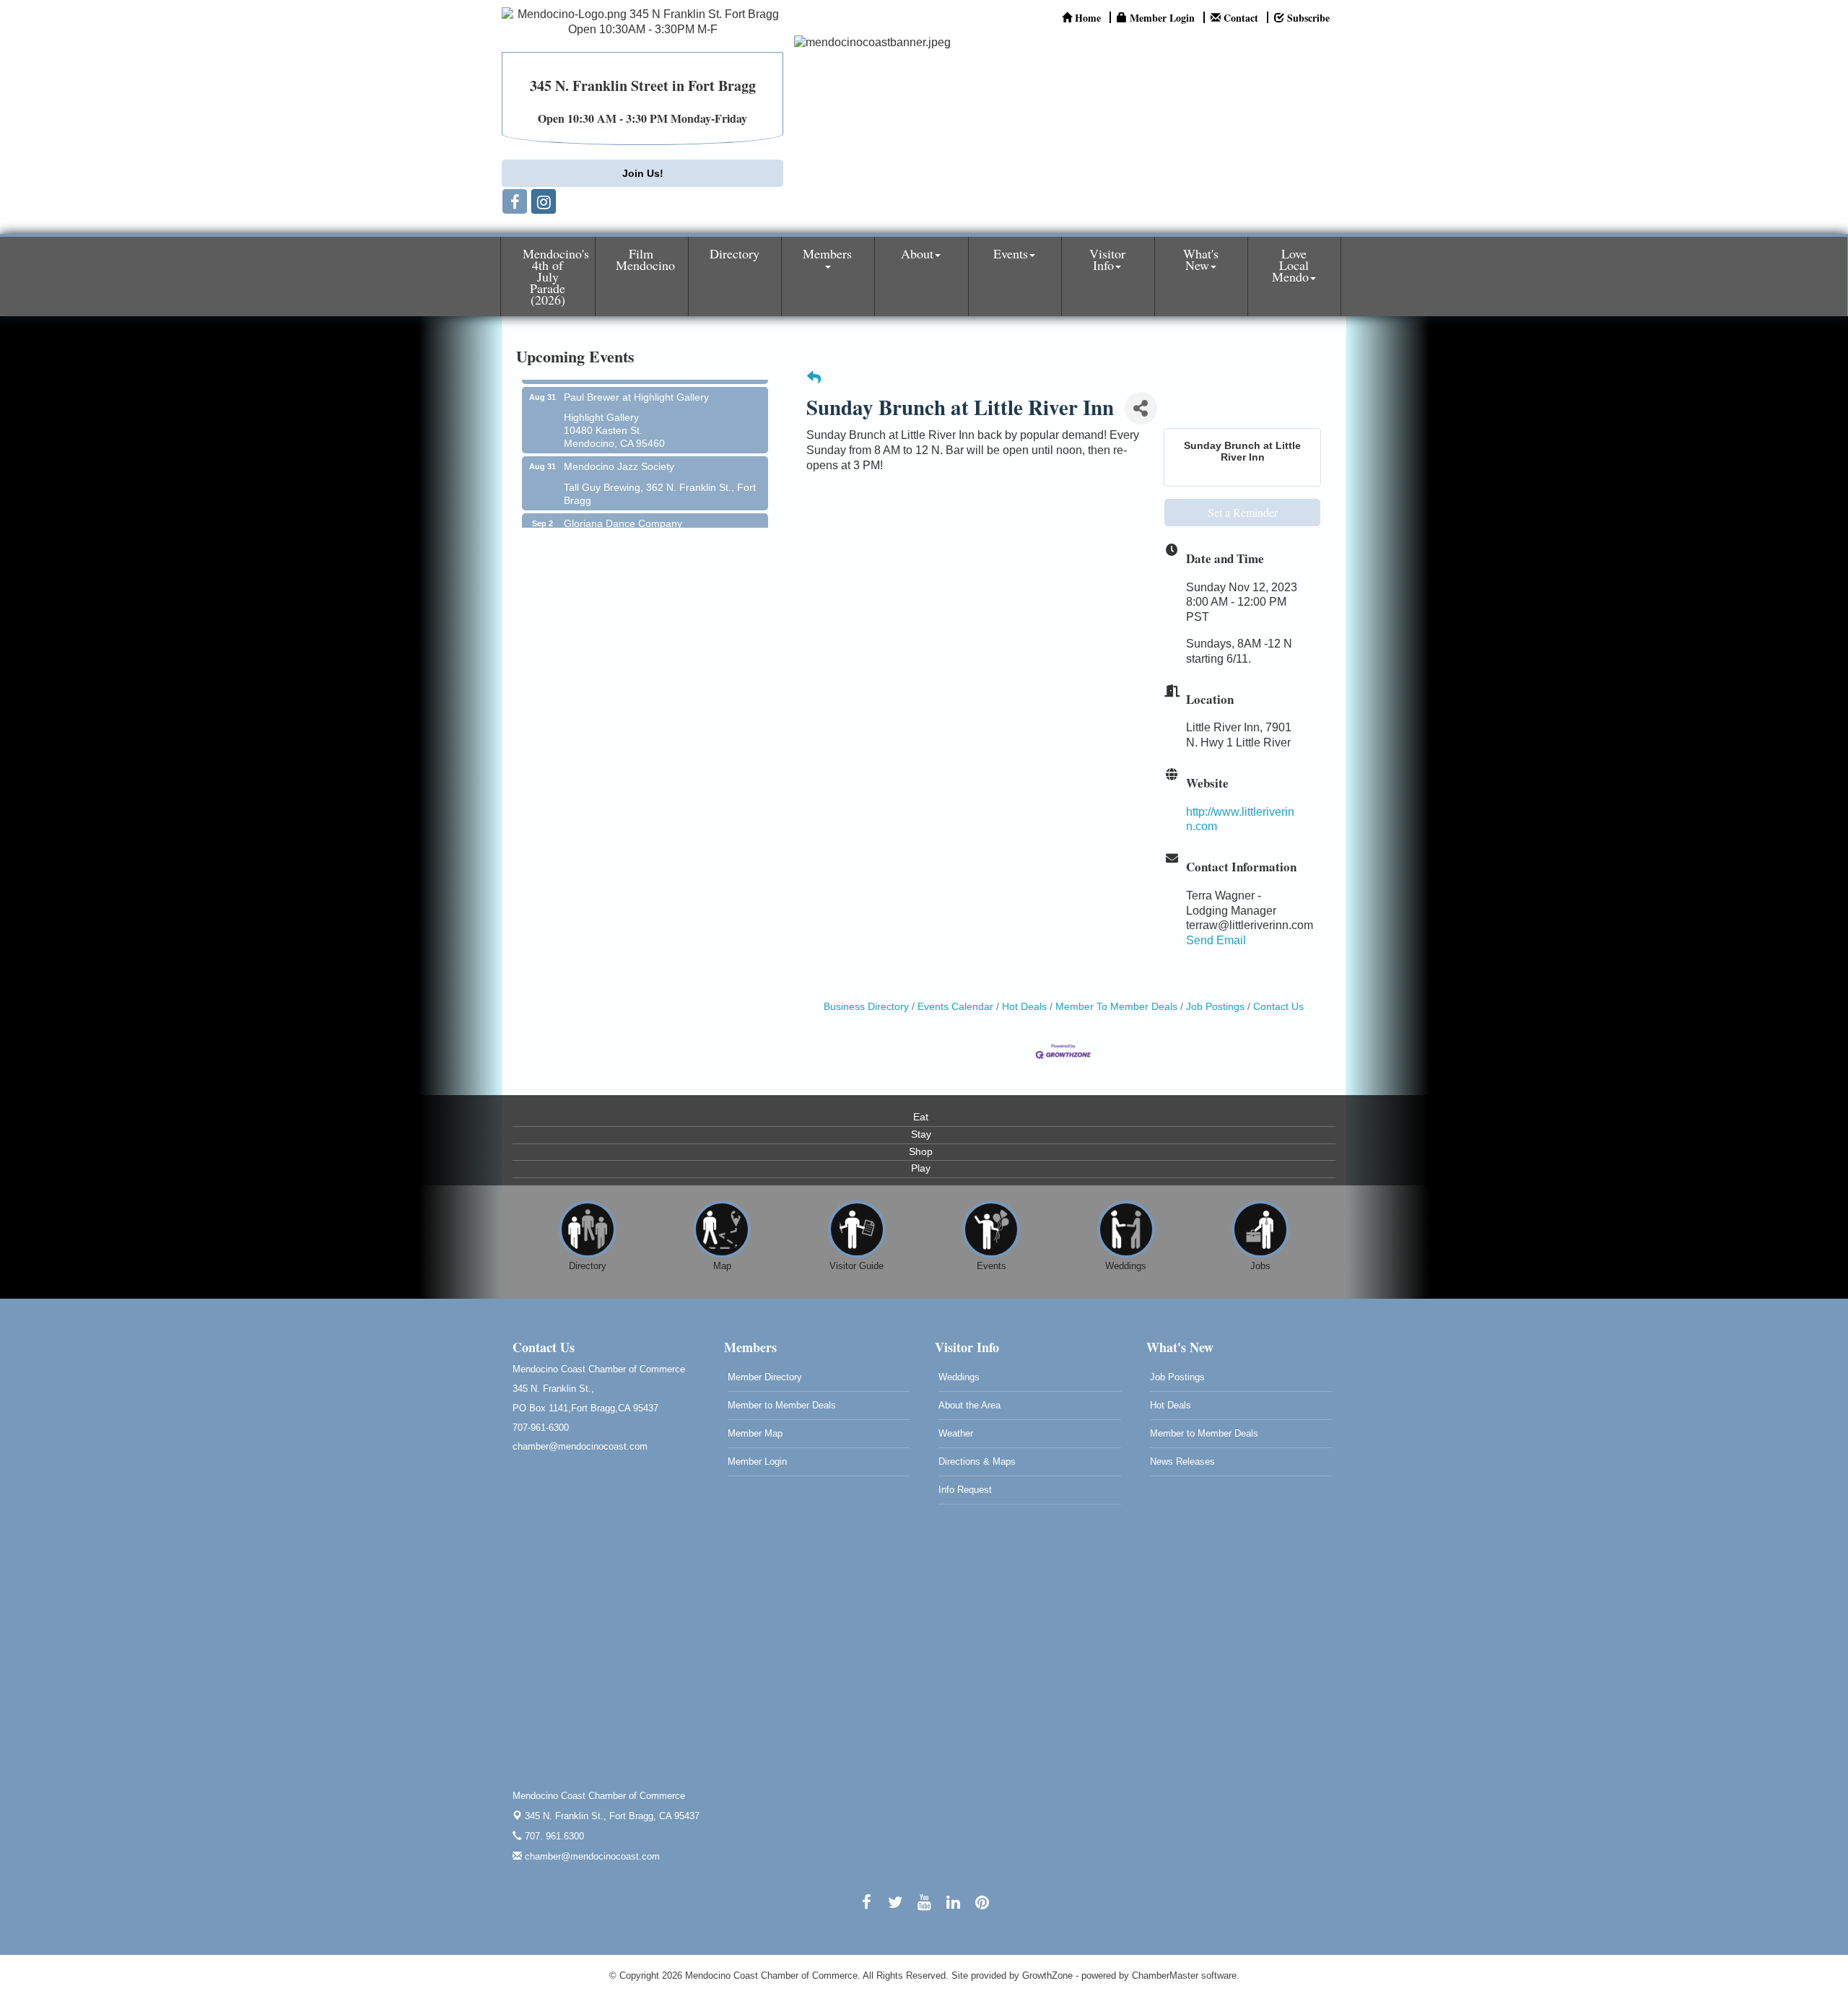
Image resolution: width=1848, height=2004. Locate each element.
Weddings (959, 1377)
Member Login (757, 1461)
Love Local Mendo (1290, 265)
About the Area (969, 1405)
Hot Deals (1024, 1007)
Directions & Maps (977, 1461)
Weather (956, 1433)
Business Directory (866, 1007)
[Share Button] (1141, 408)
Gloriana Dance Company (623, 500)
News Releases (1182, 1461)
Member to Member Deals (782, 1405)
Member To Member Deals (1116, 1007)
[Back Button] (814, 379)
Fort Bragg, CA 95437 (612, 1816)
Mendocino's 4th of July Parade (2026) (556, 276)
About (917, 253)
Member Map (755, 1433)
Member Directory (765, 1377)
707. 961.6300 (553, 1836)
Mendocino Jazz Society (619, 443)
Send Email (1216, 940)
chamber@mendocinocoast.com (591, 1856)
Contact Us (1278, 1007)
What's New (1201, 259)
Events (1011, 253)
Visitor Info (1107, 259)
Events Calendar (955, 1007)
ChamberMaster (1165, 1975)
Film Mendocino (645, 259)
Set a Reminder (1243, 512)
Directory (735, 253)
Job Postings (1215, 1007)
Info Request (965, 1490)
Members (827, 253)
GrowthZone (1047, 1975)
